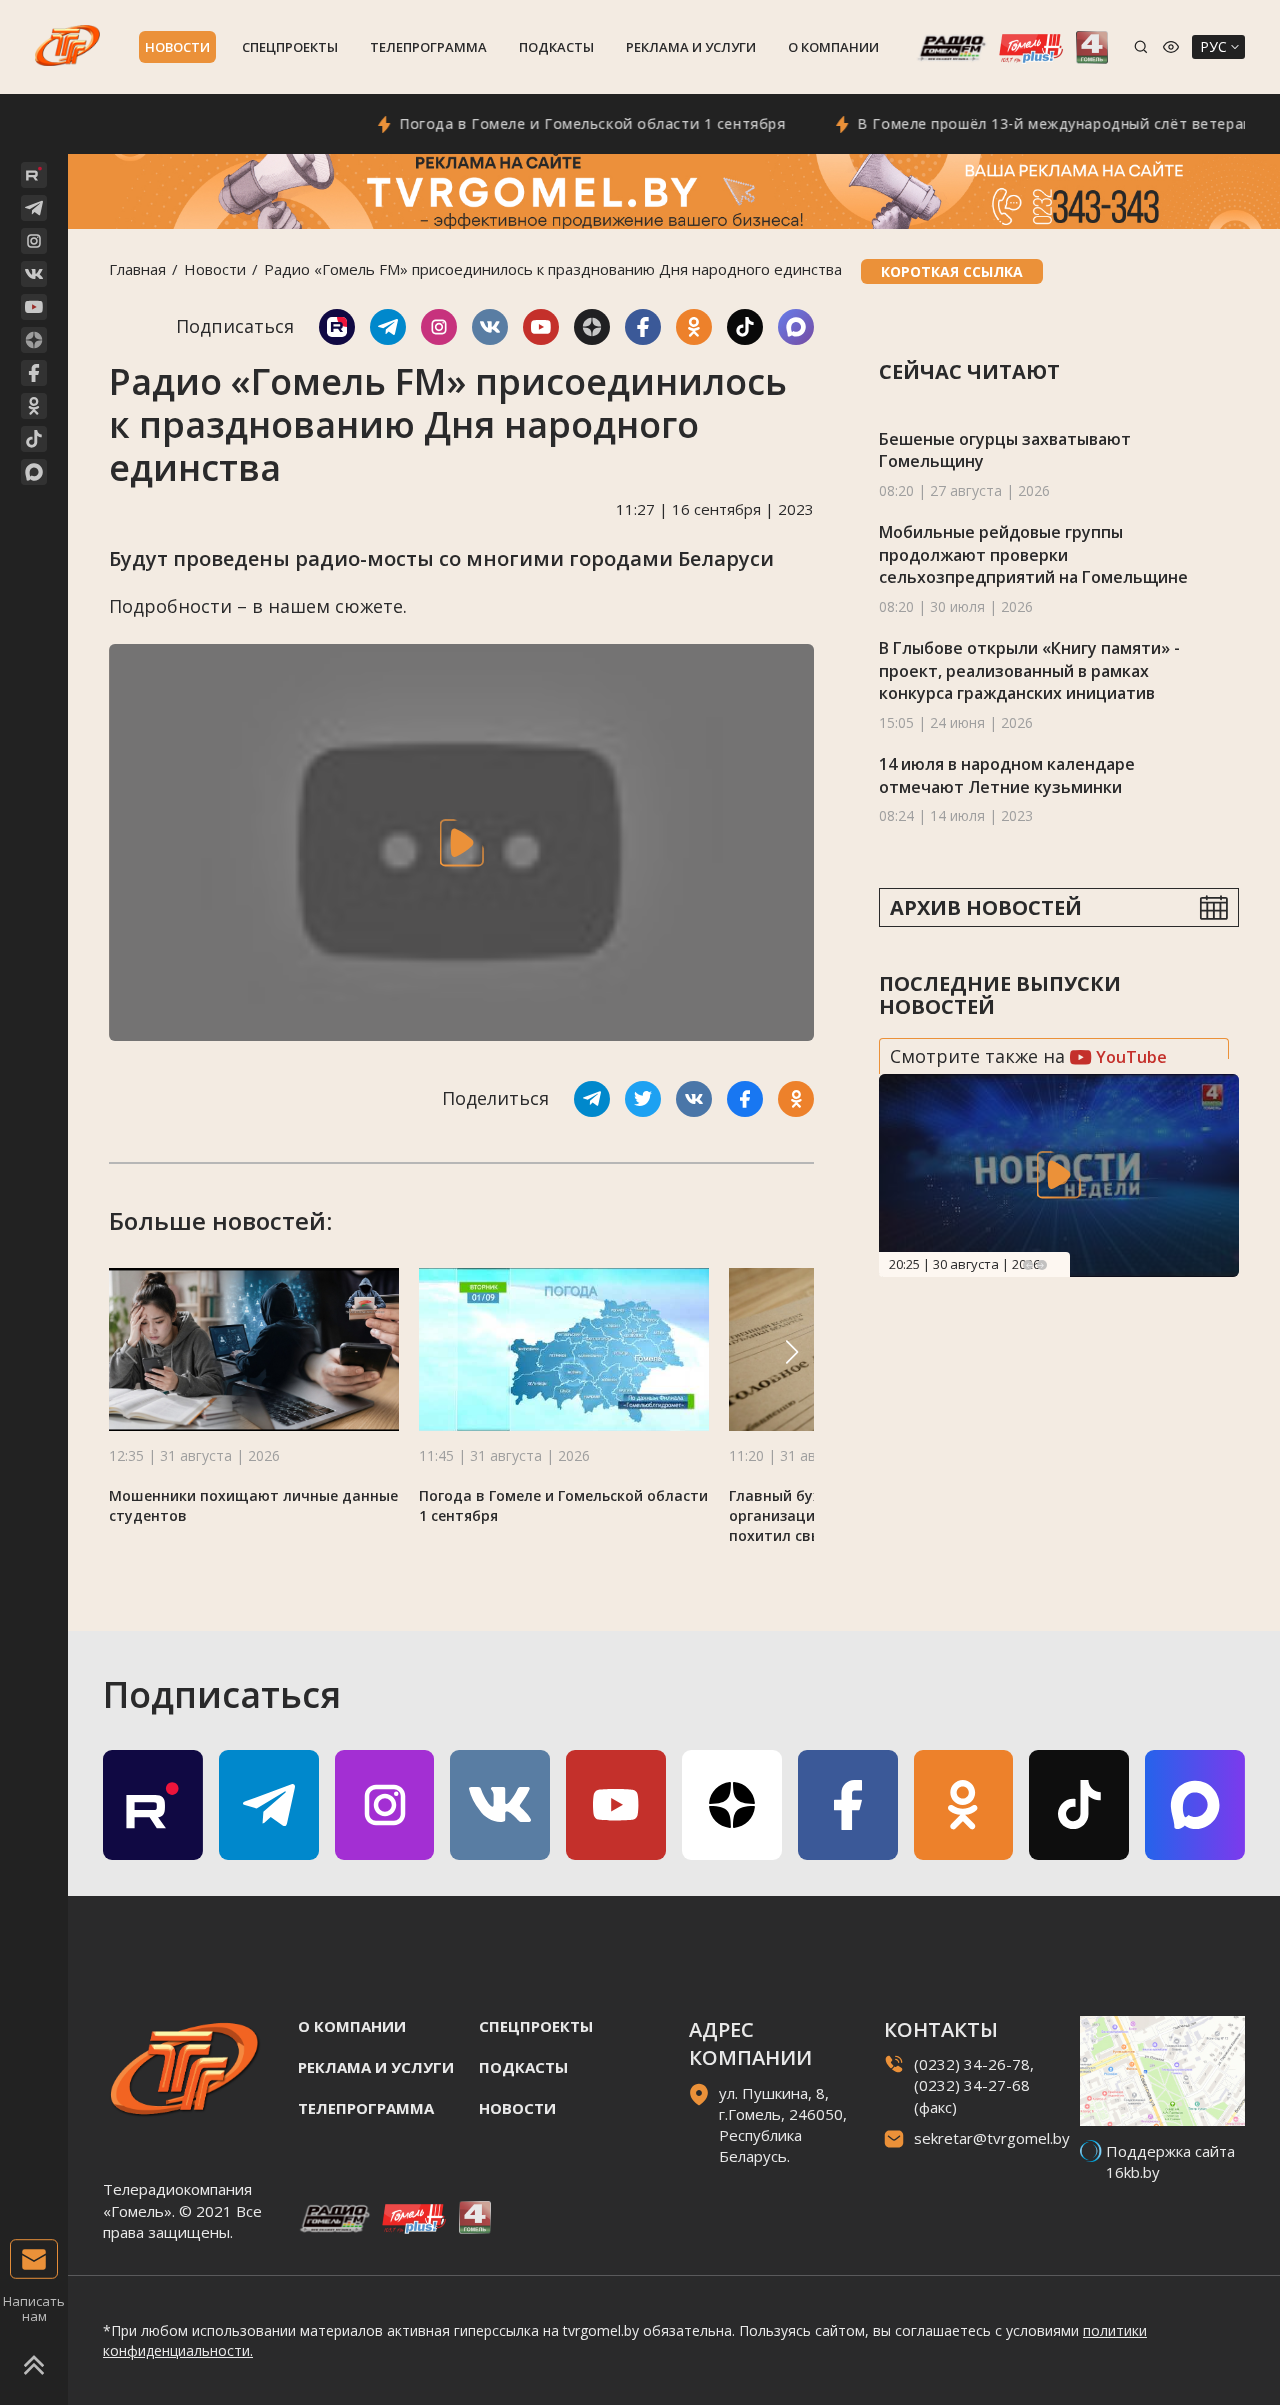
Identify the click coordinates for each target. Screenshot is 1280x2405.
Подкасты (556, 47)
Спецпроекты (290, 47)
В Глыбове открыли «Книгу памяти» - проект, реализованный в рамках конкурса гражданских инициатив (1029, 670)
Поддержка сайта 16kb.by (1170, 2161)
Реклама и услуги (691, 47)
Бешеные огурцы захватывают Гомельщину (1005, 450)
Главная (137, 269)
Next (1042, 1265)
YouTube (1129, 1057)
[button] (792, 1352)
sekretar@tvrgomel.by (992, 2138)
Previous (1028, 1265)
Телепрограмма (428, 47)
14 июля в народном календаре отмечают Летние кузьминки (1007, 775)
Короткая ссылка (952, 271)
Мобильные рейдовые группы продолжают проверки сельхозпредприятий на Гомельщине (1033, 554)
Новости (177, 47)
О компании (833, 47)
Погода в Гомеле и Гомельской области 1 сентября (550, 123)
